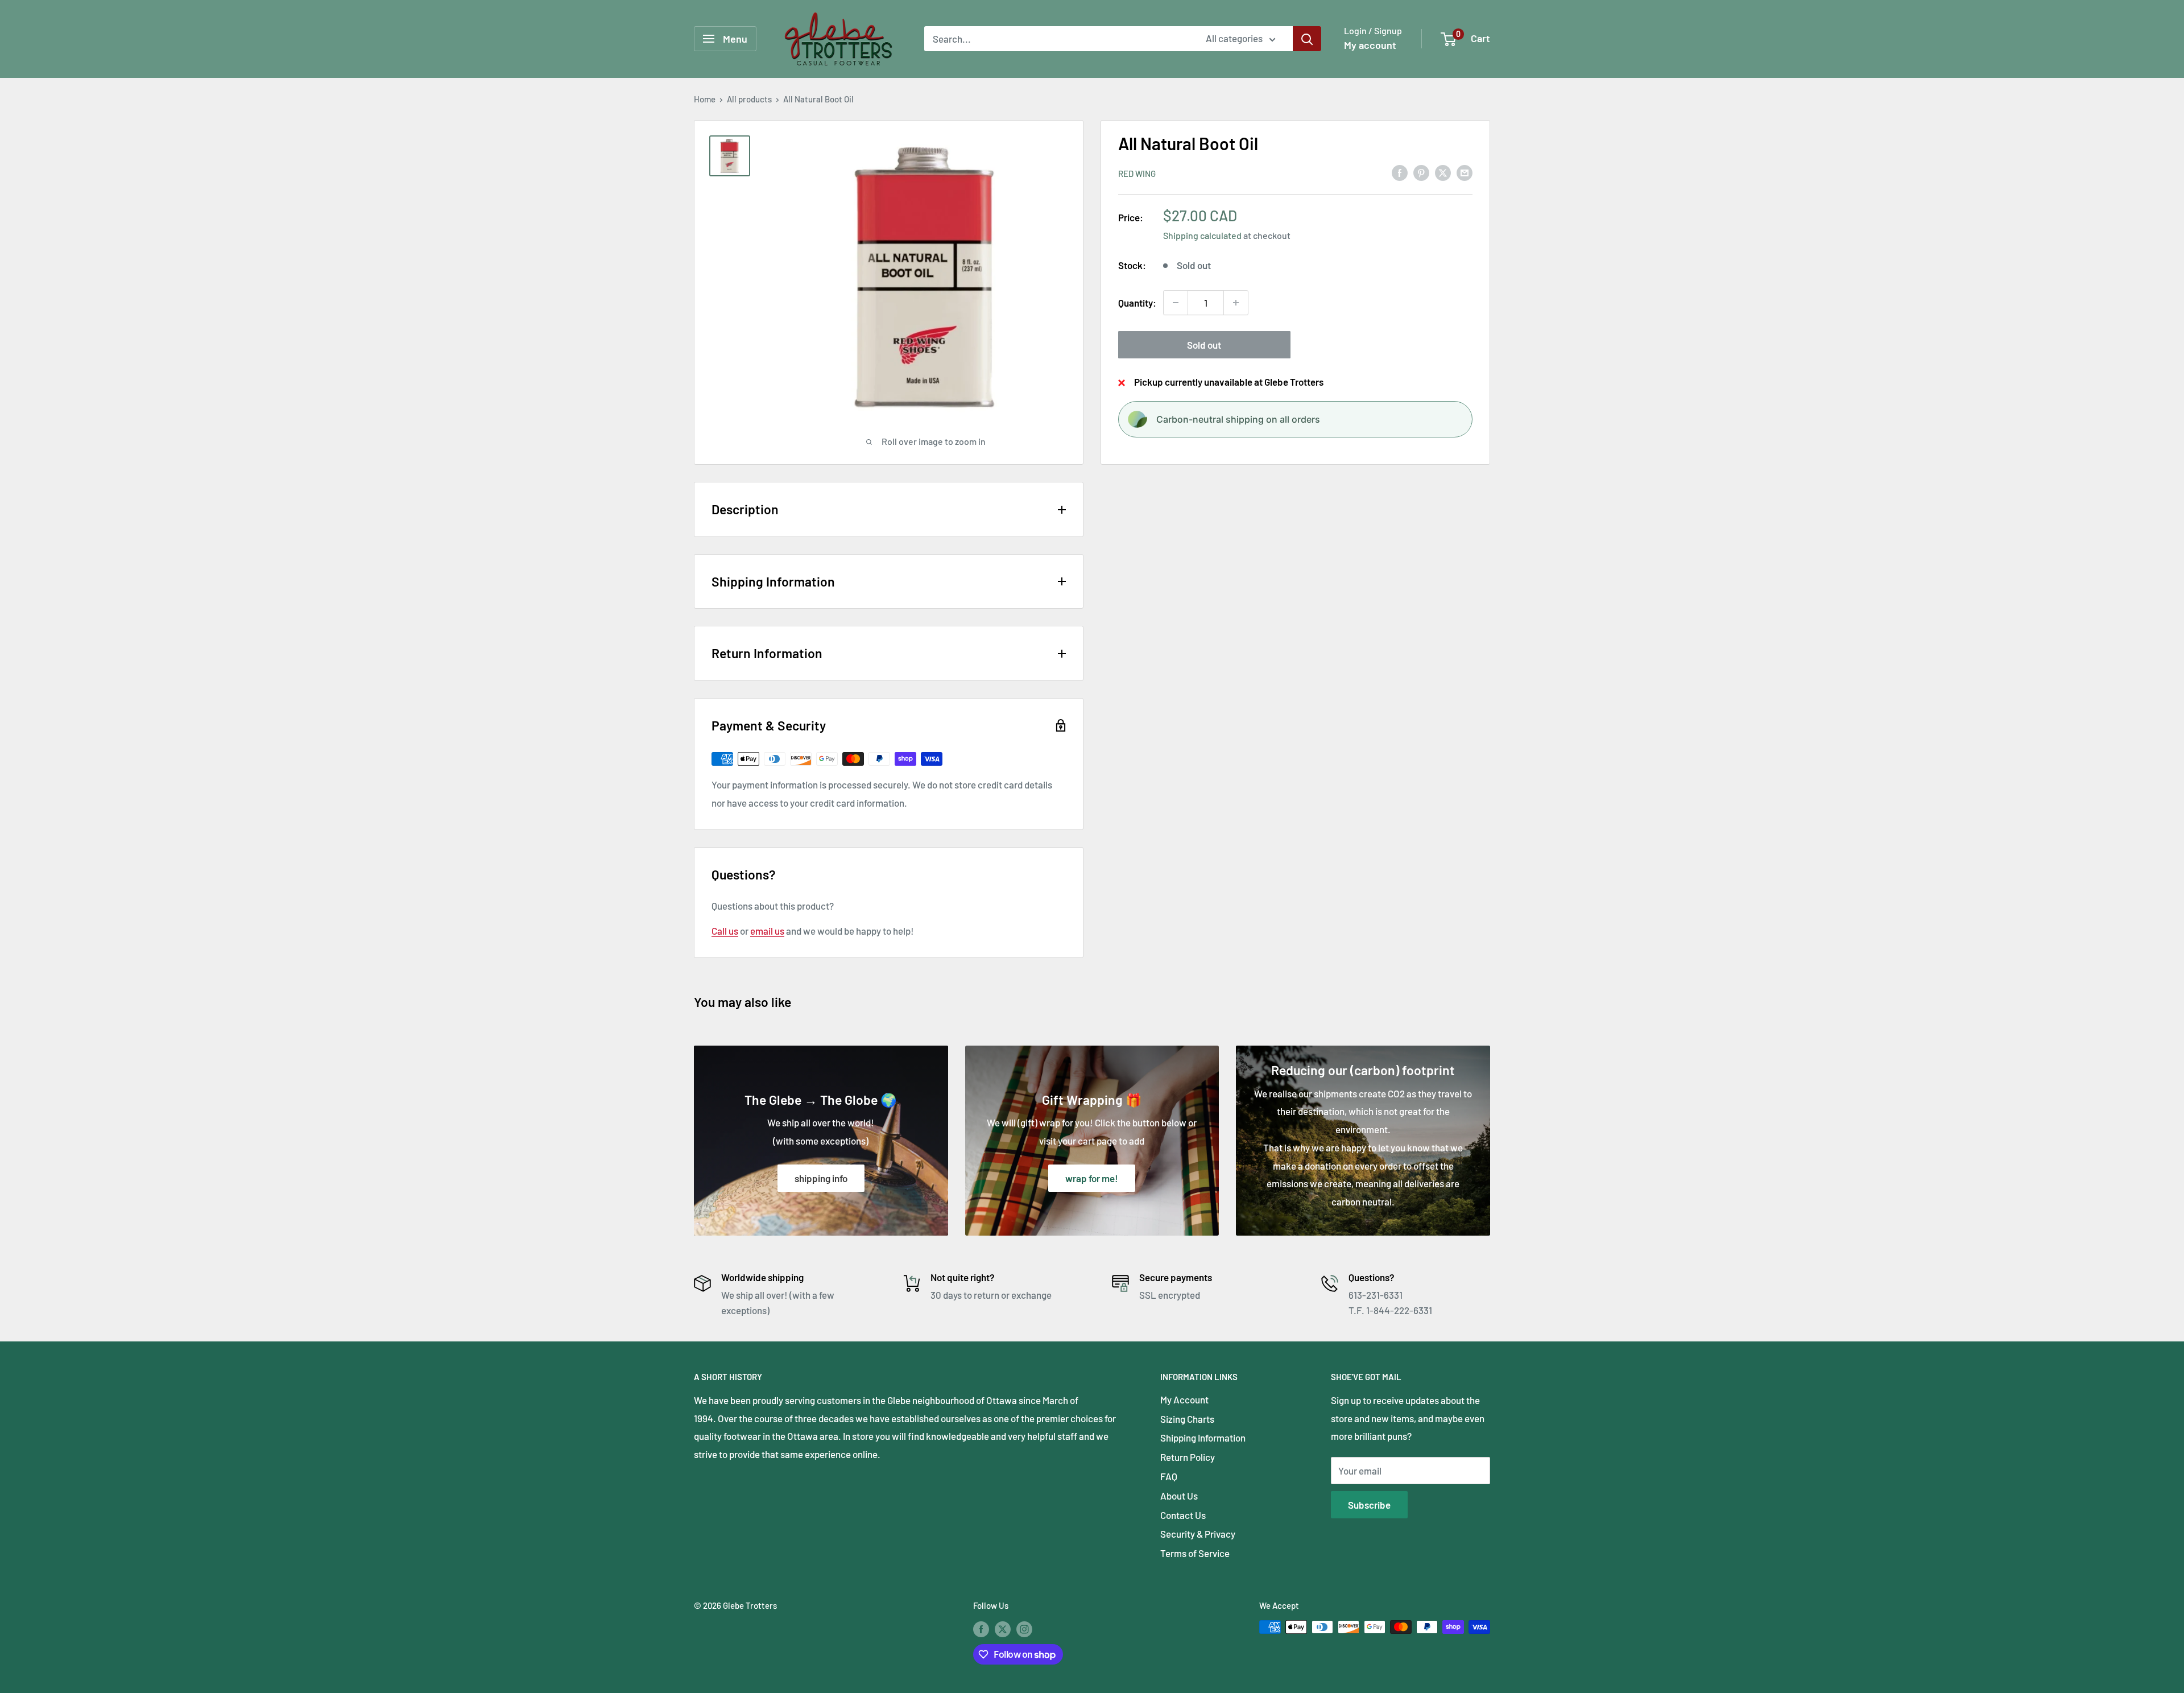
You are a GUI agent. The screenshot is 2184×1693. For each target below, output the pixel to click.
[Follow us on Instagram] (1024, 1629)
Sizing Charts (1187, 1419)
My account (1370, 45)
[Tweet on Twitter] (1443, 172)
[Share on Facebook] (1400, 172)
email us (767, 931)
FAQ (1169, 1476)
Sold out (1204, 345)
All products (749, 99)
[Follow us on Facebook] (981, 1629)
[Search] (1307, 39)
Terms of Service (1195, 1553)
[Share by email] (1465, 172)
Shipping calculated (1202, 235)
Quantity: (1137, 302)
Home (705, 99)
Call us (725, 931)
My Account (1184, 1399)
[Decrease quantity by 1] (1176, 303)
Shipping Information (1203, 1438)
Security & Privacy (1198, 1534)
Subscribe (1369, 1505)
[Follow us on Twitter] (1003, 1629)
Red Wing (1137, 173)
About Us (1179, 1496)
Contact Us (1183, 1515)
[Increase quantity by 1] (1236, 303)
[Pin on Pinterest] (1421, 172)
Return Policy (1188, 1457)
